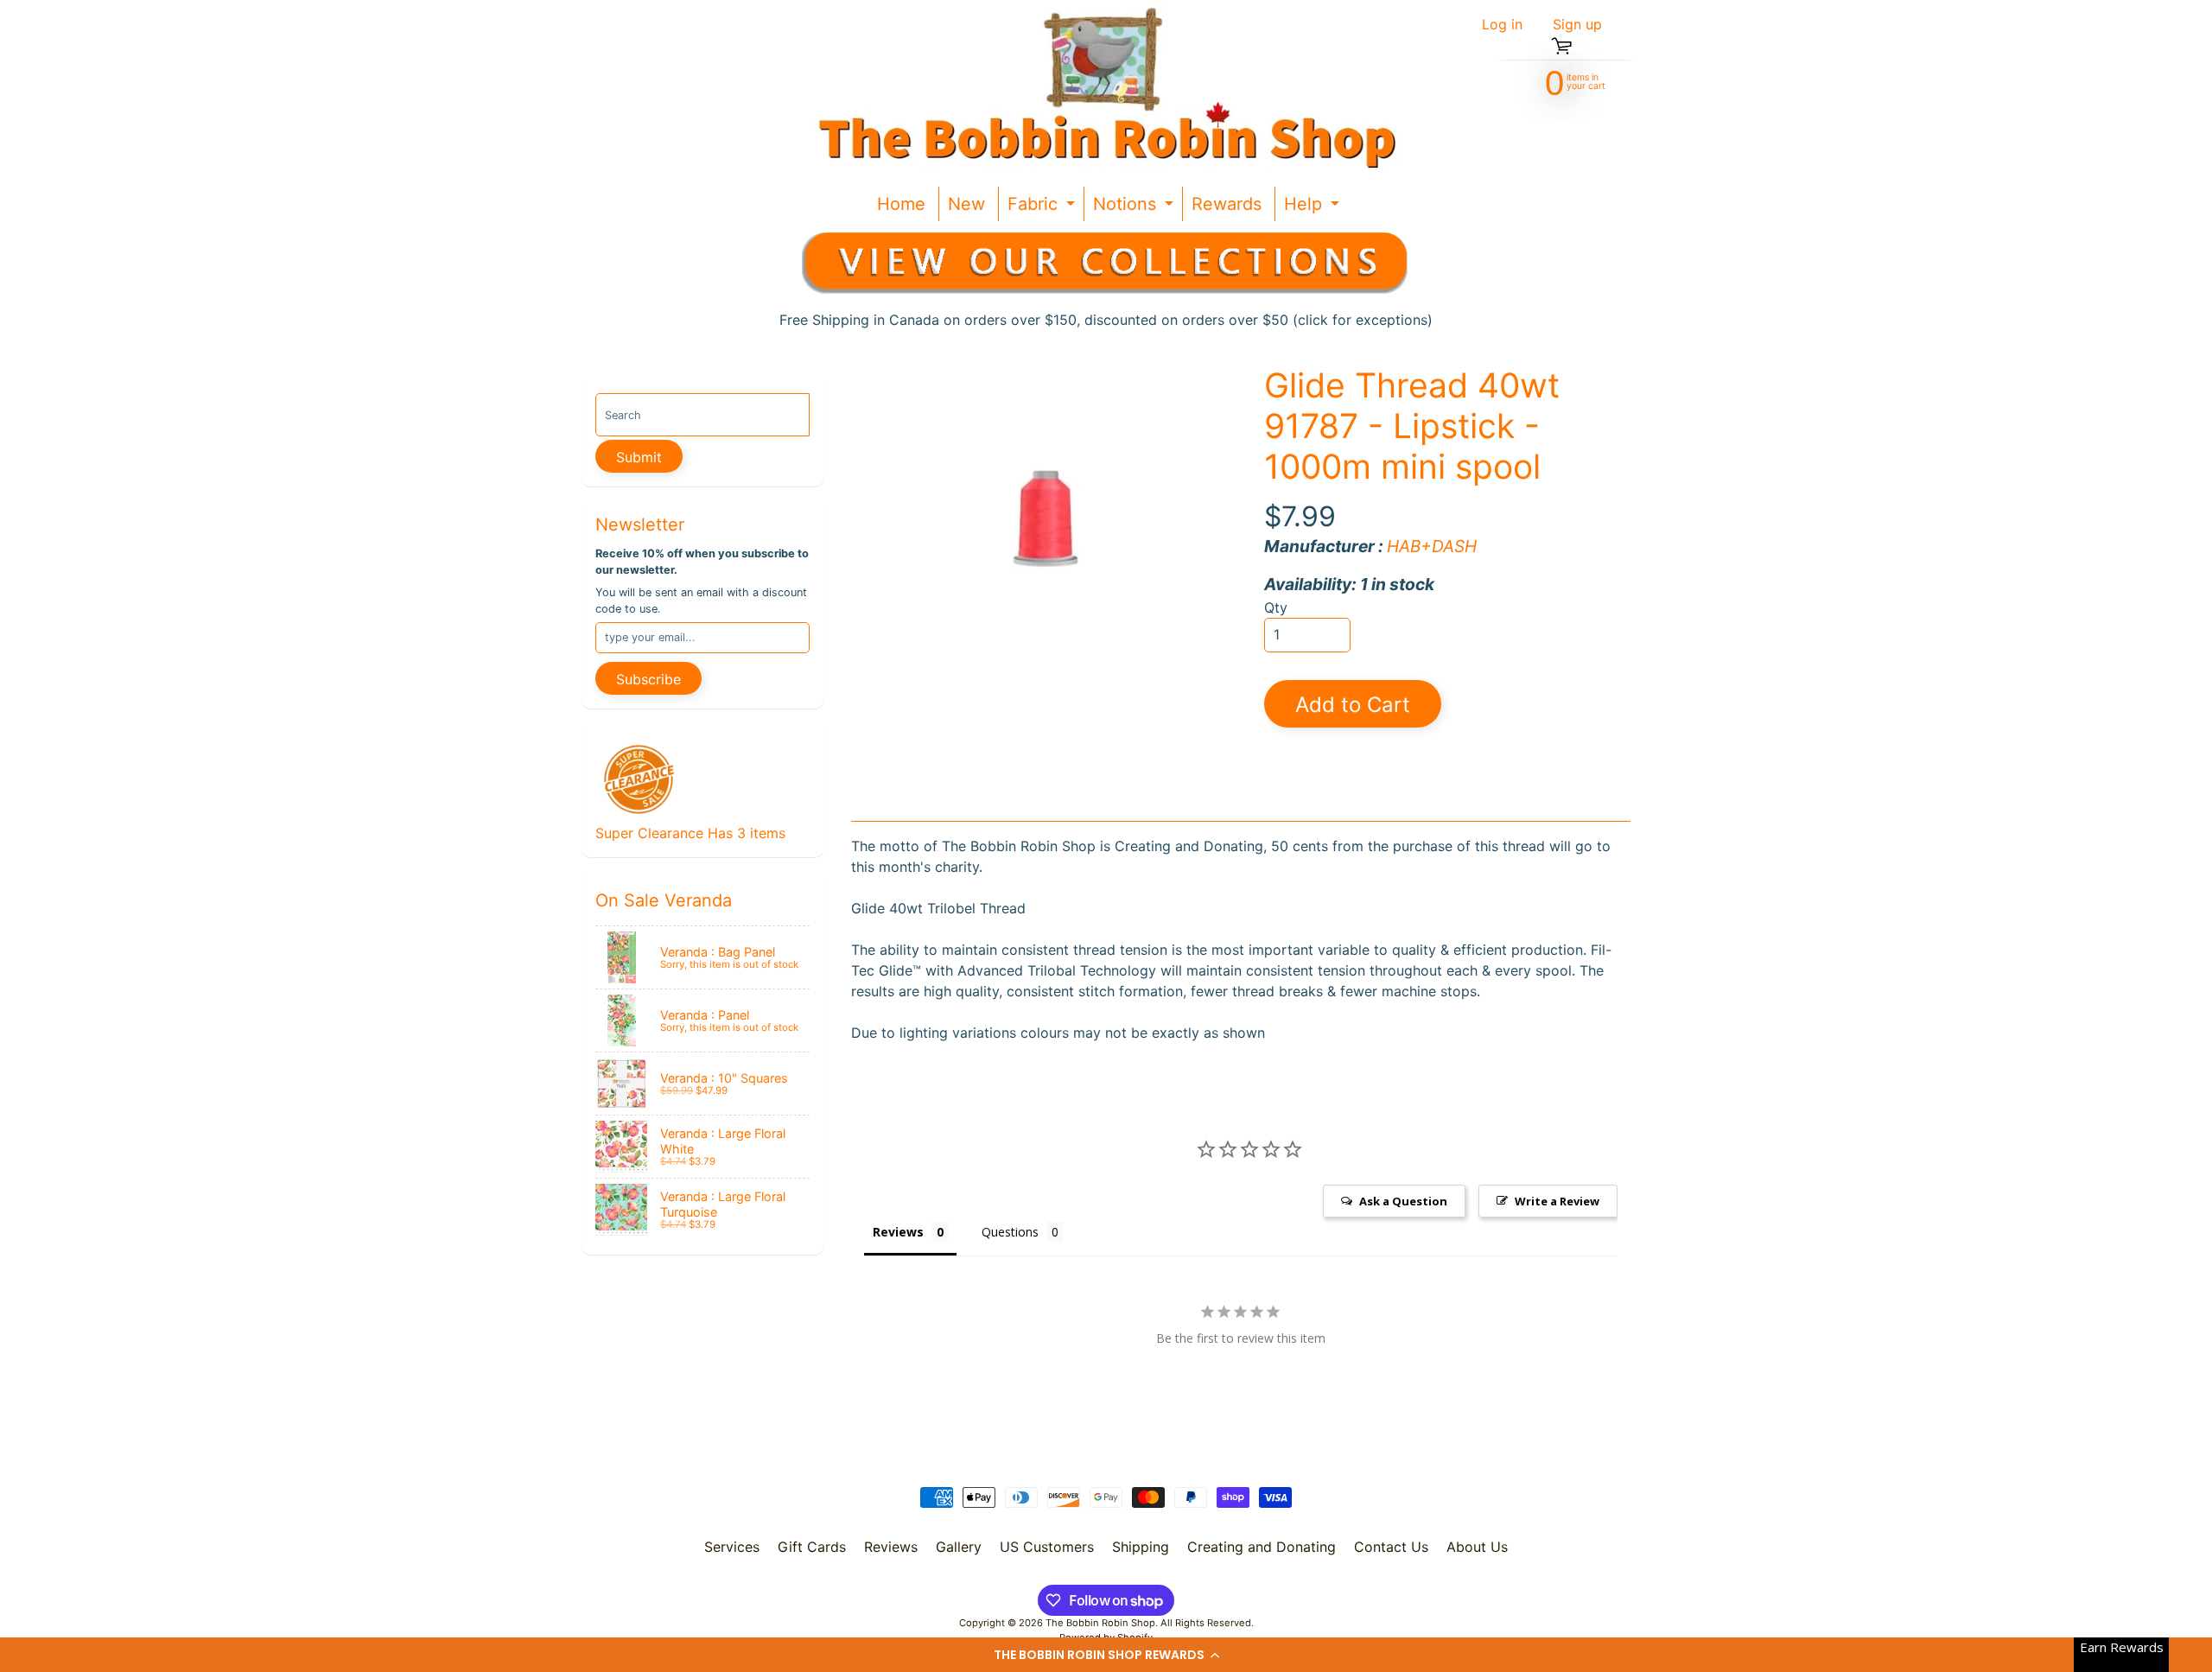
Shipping (1141, 1547)
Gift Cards (812, 1547)
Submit (639, 457)
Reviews (891, 1547)
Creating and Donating (1262, 1547)
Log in (1502, 24)
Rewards (1227, 204)
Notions (1135, 207)
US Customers (1047, 1547)
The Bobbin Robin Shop (1100, 1623)
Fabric (1043, 207)
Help (1314, 207)
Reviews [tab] (898, 1232)
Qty (1276, 607)
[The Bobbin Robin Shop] (1100, 86)
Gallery (959, 1547)
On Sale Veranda (664, 900)
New (966, 204)
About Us (1477, 1547)
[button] (1106, 1655)
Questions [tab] (1010, 1232)
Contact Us (1391, 1547)
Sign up (1577, 24)
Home (901, 204)
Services (732, 1547)
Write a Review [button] (1557, 1201)
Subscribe (648, 679)
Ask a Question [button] (1403, 1201)
